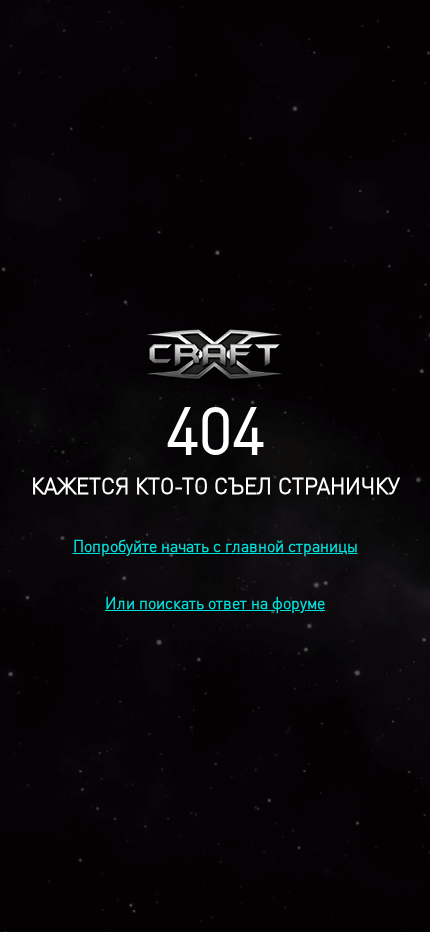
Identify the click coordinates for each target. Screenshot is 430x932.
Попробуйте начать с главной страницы (215, 545)
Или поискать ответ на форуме (215, 602)
